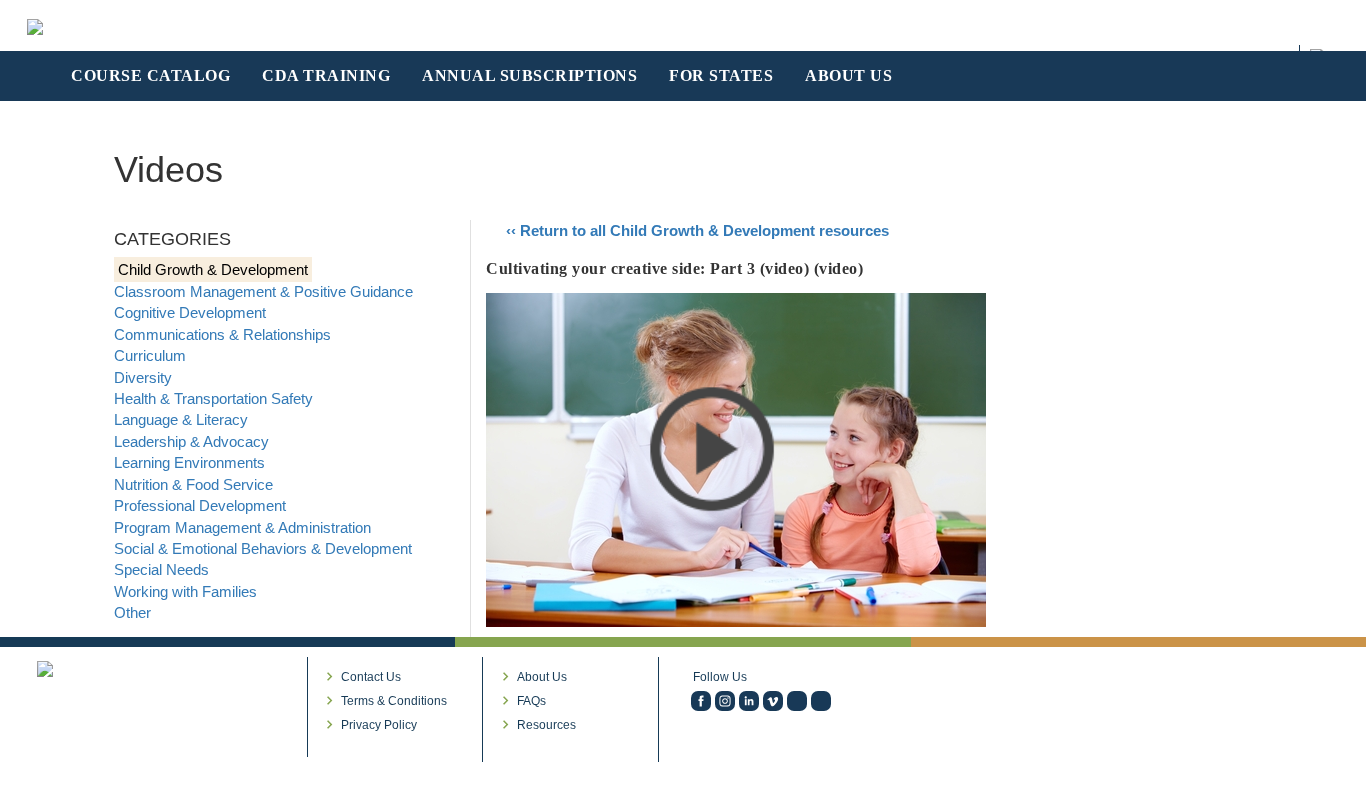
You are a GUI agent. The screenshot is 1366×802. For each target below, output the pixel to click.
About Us (542, 677)
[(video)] (773, 701)
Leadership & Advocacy (191, 441)
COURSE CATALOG (150, 75)
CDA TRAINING (326, 75)
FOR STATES (721, 75)
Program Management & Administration (242, 527)
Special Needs (161, 569)
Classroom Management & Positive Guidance (263, 291)
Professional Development (200, 505)
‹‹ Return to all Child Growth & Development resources (697, 230)
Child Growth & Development (213, 269)
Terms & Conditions (394, 701)
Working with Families (185, 591)
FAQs (531, 701)
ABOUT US (848, 75)
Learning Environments (189, 462)
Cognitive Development (190, 312)
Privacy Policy (379, 725)
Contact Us (371, 677)
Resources (546, 725)
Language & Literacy (181, 419)
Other (132, 612)
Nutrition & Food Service (193, 484)
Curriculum (150, 355)
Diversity (143, 377)
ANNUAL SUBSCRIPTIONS (529, 75)
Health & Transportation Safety (213, 398)
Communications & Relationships (222, 334)
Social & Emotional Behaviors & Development (263, 548)
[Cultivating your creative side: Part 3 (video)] (736, 458)
